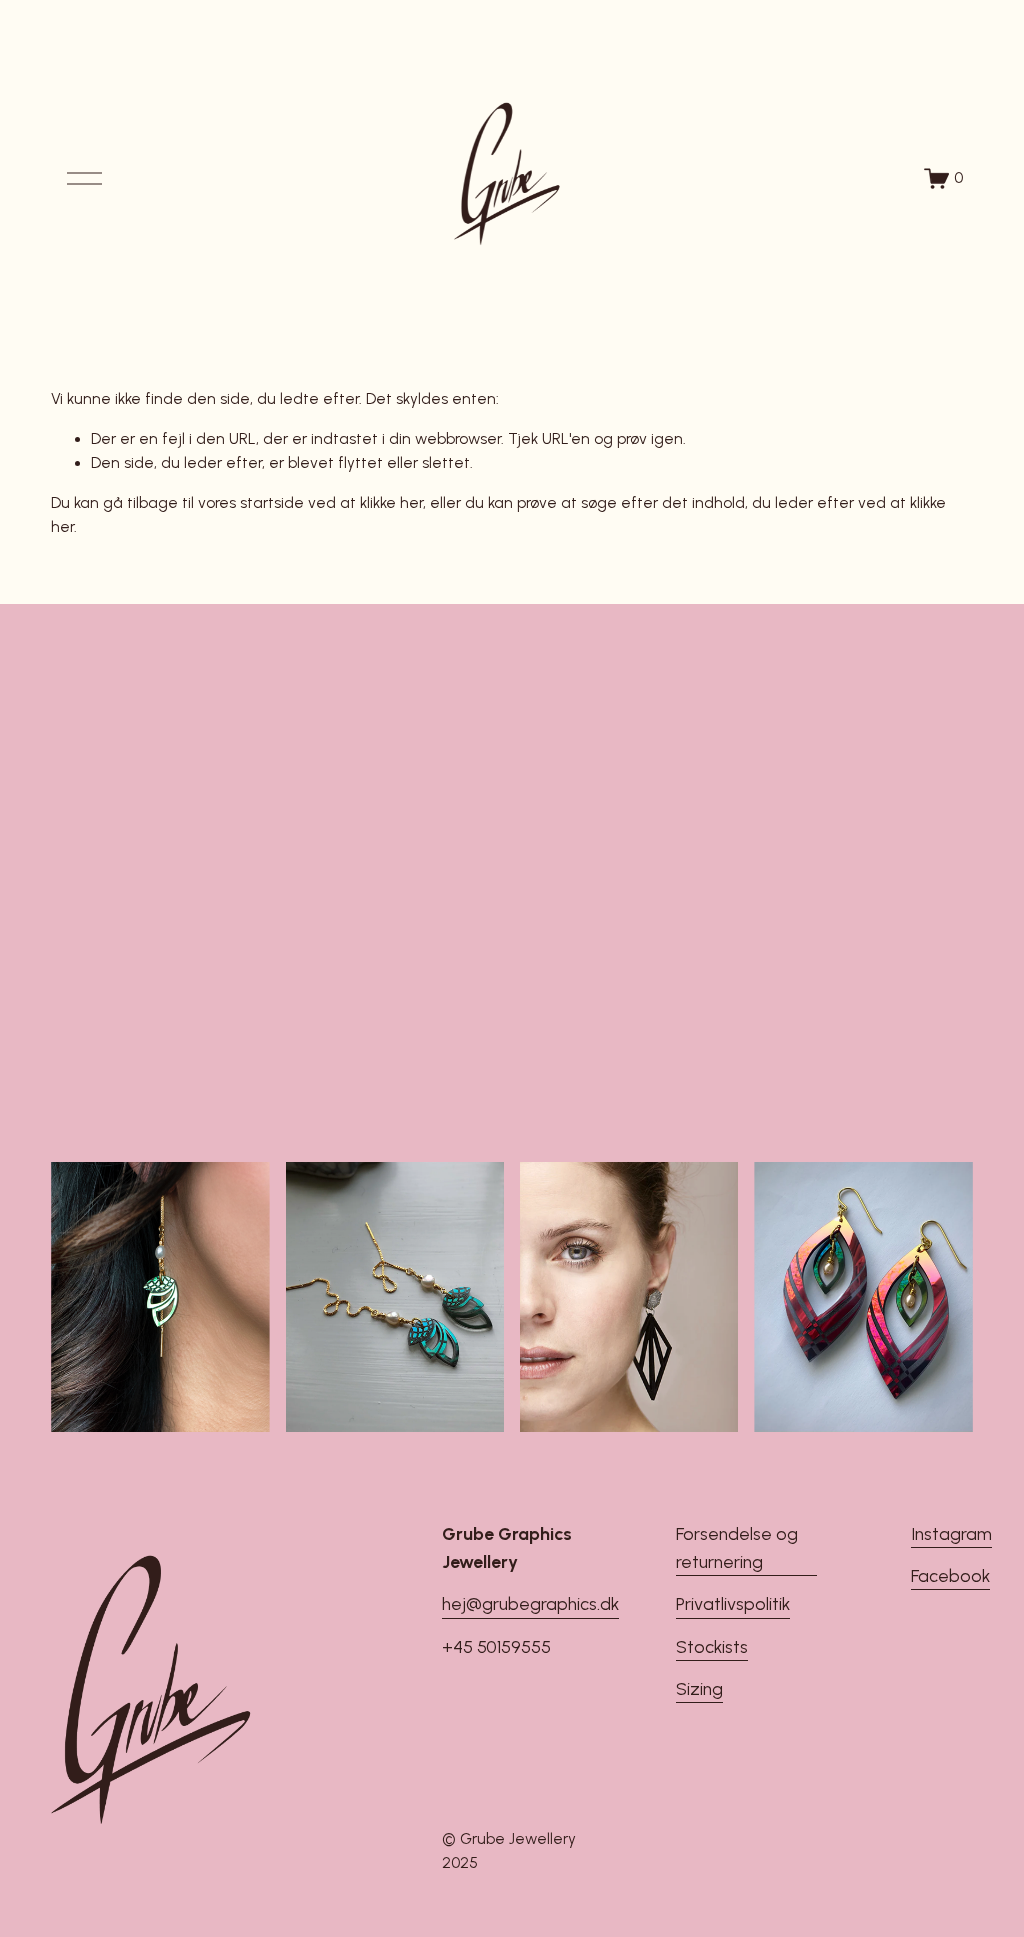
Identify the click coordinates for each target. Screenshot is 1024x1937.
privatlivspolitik (512, 1099)
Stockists (712, 1646)
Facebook (950, 1575)
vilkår (678, 1078)
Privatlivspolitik (733, 1603)
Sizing (699, 1688)
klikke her (391, 503)
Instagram (951, 1533)
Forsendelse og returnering (737, 1547)
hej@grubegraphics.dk (530, 1603)
